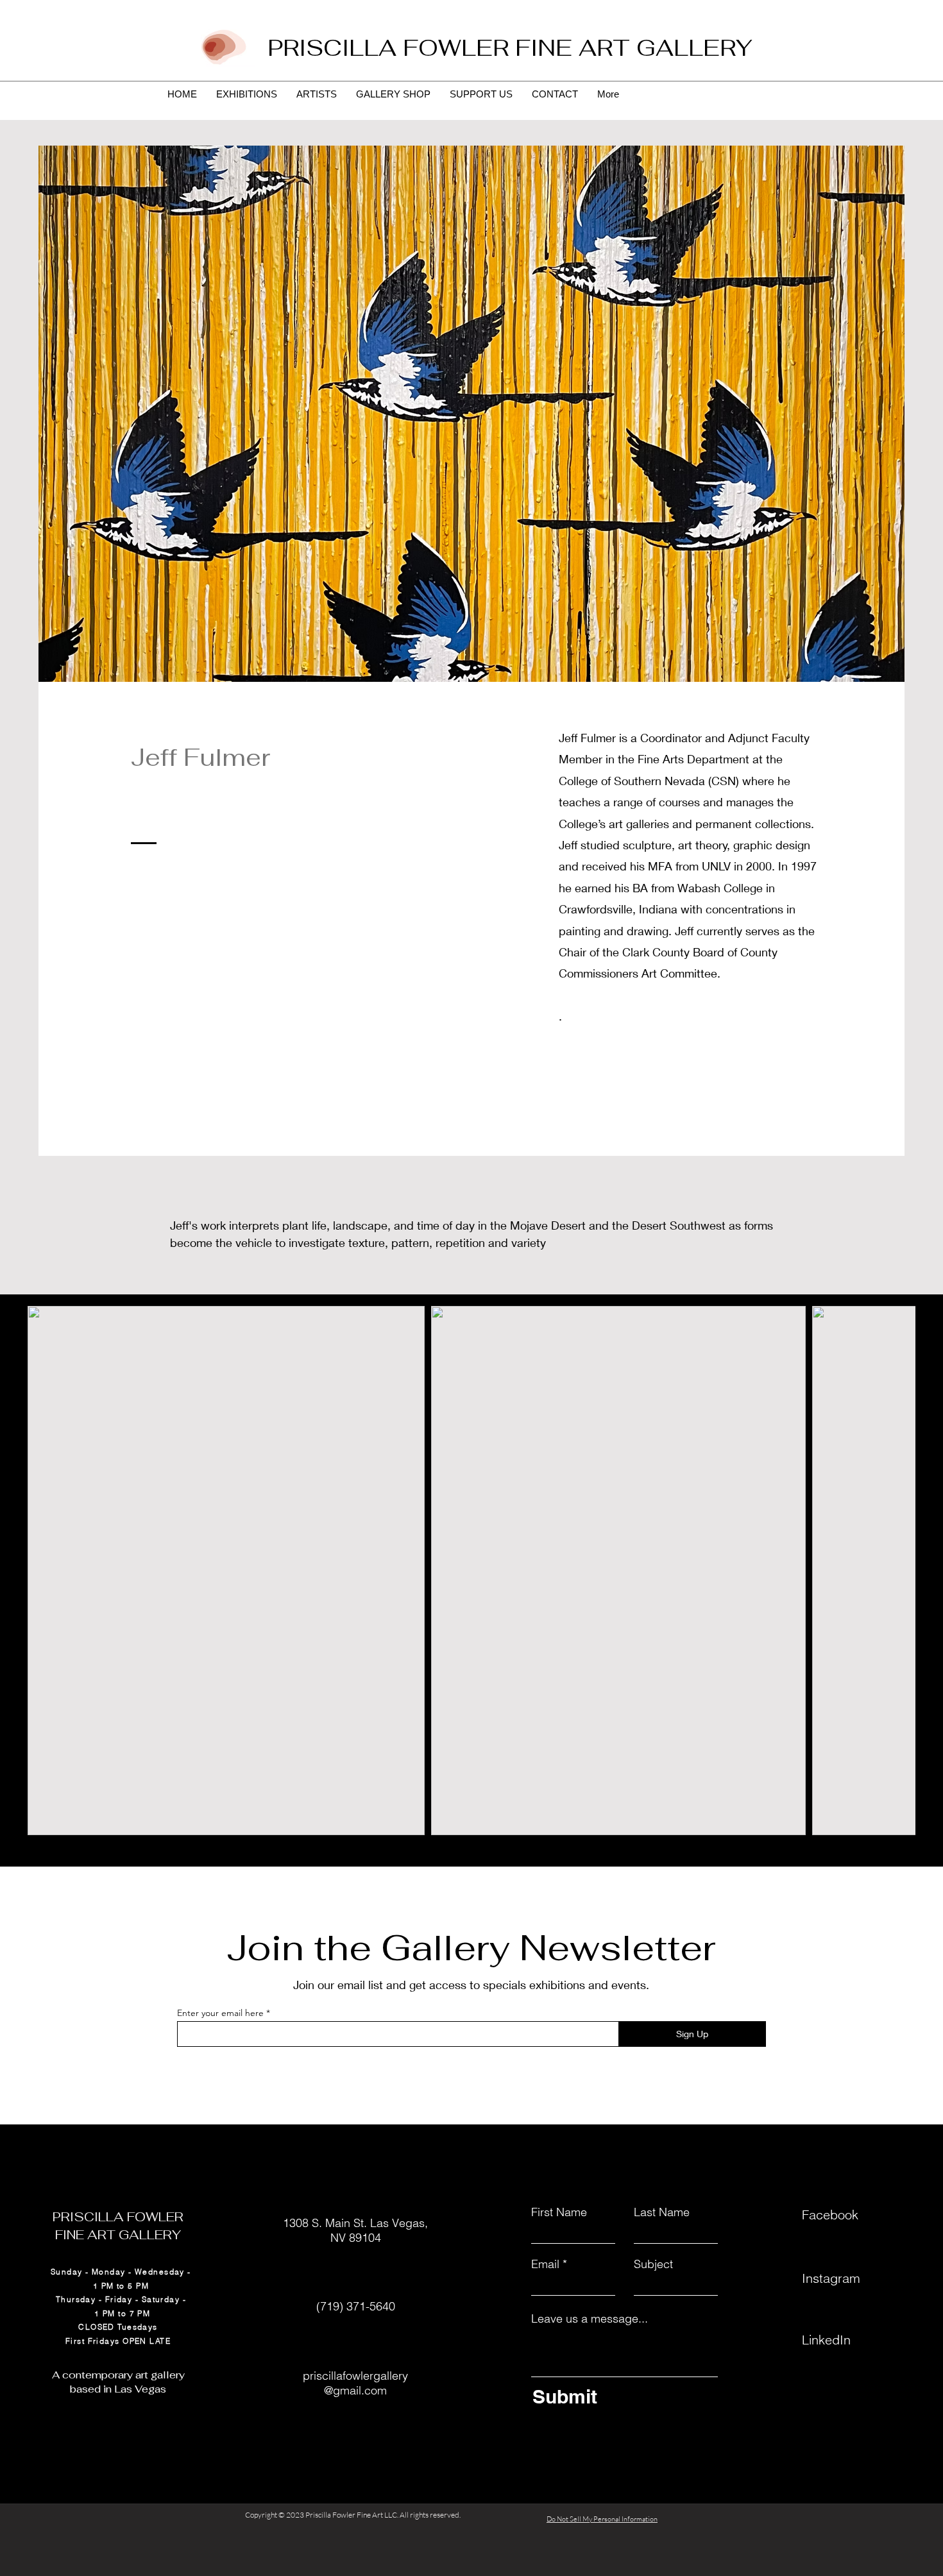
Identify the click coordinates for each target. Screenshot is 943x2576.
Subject (653, 2264)
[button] (226, 1571)
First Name (559, 2212)
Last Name (662, 2212)
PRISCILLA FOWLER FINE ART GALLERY (510, 48)
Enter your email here (220, 2013)
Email (545, 2264)
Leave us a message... (590, 2319)
